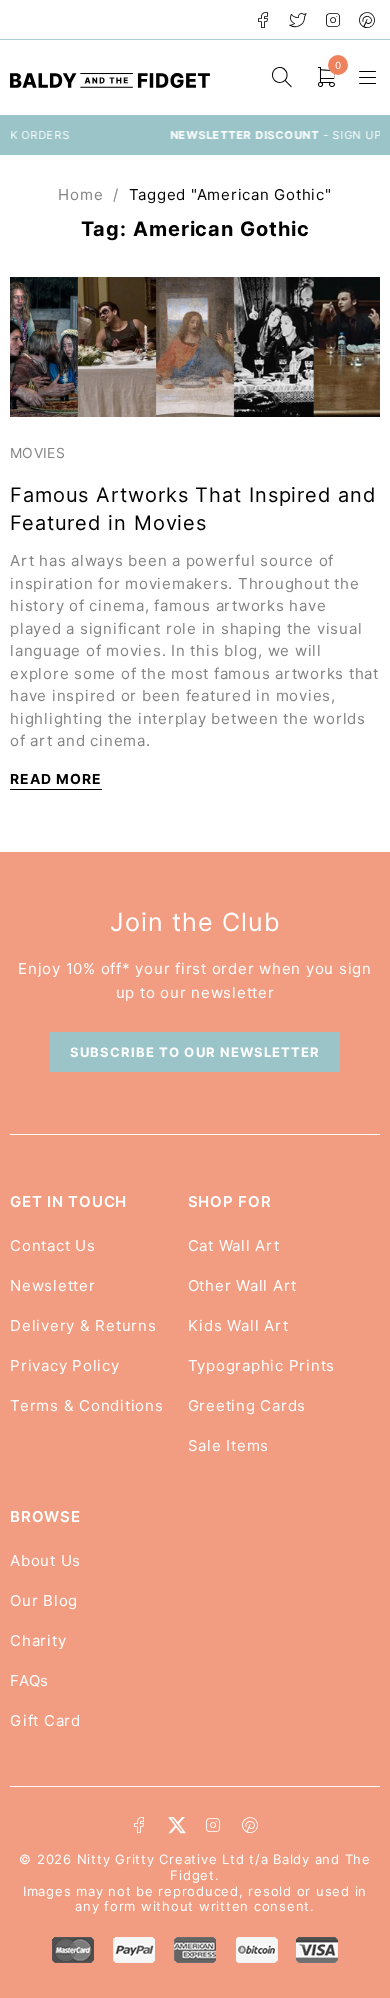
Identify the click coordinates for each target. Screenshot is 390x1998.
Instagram (333, 20)
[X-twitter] (177, 1825)
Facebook (263, 20)
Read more (56, 778)
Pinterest (367, 20)
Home (80, 194)
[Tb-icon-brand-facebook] (140, 1825)
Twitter (298, 20)
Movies (37, 452)
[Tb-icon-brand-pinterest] (250, 1825)
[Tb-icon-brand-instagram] (213, 1825)
